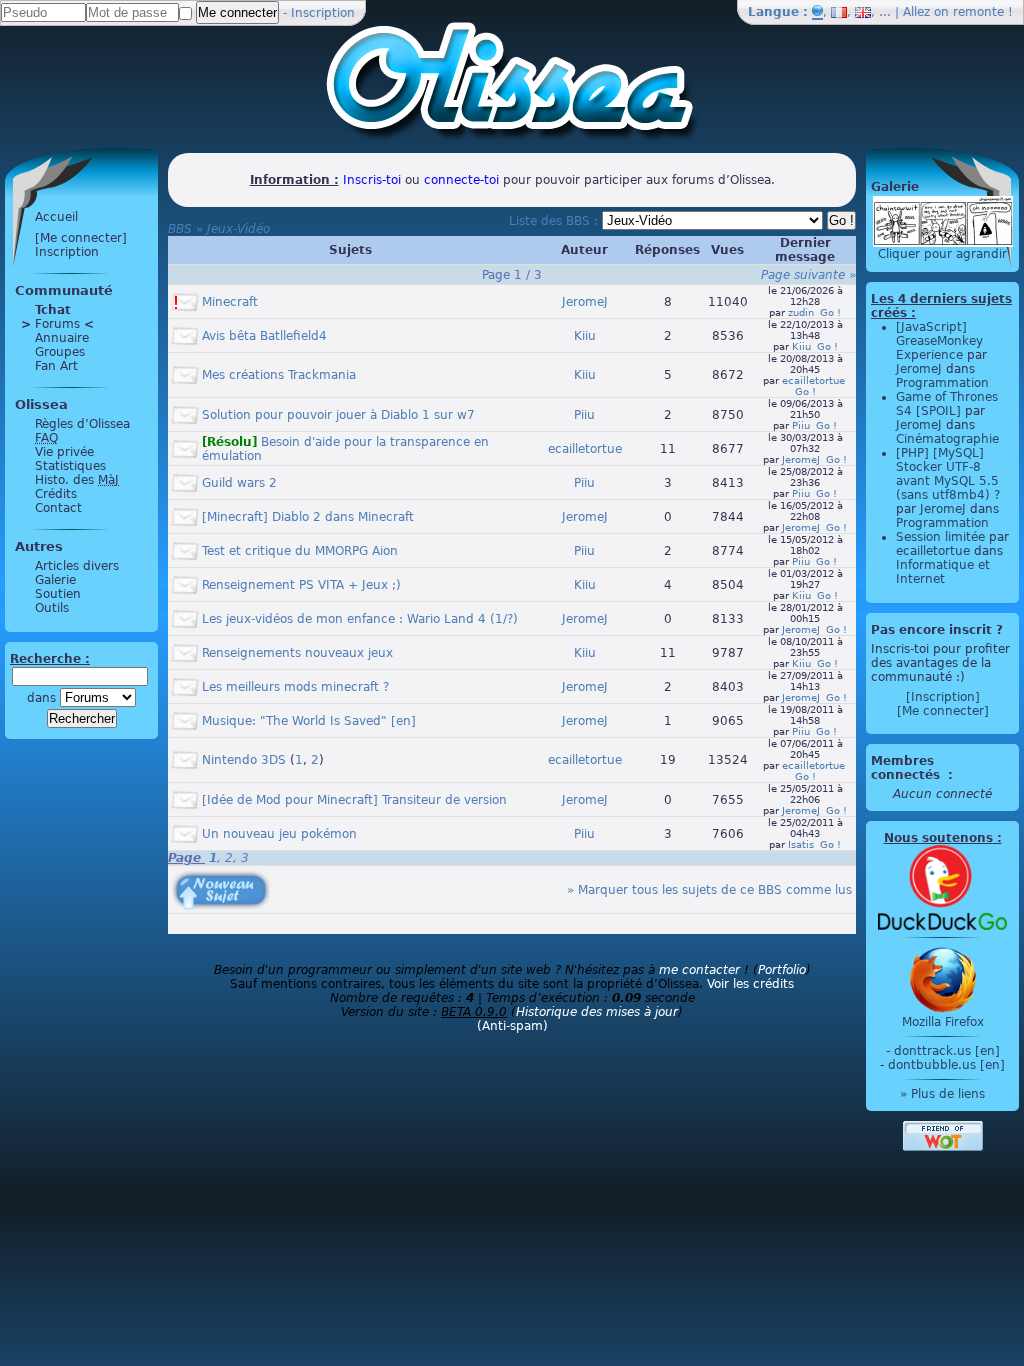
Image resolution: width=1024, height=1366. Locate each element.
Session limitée (940, 537)
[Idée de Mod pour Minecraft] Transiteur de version (354, 800)
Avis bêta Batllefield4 (264, 336)
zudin (801, 312)
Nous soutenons (938, 838)
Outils (52, 608)
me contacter (699, 970)
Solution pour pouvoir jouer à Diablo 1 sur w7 (338, 415)
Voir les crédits (750, 984)
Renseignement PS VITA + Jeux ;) (301, 585)
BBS (180, 229)
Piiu (584, 415)
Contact (58, 508)
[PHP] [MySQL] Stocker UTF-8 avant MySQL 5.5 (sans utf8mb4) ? (948, 474)
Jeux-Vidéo (238, 229)
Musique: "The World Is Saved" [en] (309, 721)
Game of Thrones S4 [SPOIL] (947, 404)
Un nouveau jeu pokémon (279, 834)
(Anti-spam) (512, 1026)
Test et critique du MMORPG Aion (300, 551)
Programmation (942, 383)
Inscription (323, 13)
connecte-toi (461, 180)
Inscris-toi (372, 180)
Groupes (60, 352)
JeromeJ (585, 302)
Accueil (56, 217)
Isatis (801, 844)
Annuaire (62, 338)
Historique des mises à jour (597, 1012)
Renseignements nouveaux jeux (297, 653)
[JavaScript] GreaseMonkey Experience (939, 341)
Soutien (58, 594)
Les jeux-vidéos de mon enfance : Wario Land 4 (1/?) (360, 619)
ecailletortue (813, 380)
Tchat (53, 310)
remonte (978, 12)
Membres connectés (907, 768)
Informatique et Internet (943, 572)
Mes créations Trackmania (279, 375)
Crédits (56, 494)
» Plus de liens (942, 1094)
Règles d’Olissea (82, 424)
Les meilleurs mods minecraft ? (295, 687)
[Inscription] (943, 697)
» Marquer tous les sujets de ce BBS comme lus (709, 890)
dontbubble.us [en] (946, 1065)
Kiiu (585, 336)
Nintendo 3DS (244, 760)
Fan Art (56, 366)
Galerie (55, 580)
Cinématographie (947, 439)
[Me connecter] (81, 238)
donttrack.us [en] (947, 1051)
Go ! (830, 312)
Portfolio (782, 970)
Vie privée (64, 452)
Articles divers (77, 566)
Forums (57, 324)
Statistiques (70, 466)
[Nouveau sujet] (219, 876)
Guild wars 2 (239, 483)
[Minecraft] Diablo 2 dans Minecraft (308, 517)
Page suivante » (808, 275)
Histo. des (77, 480)
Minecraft (230, 302)
